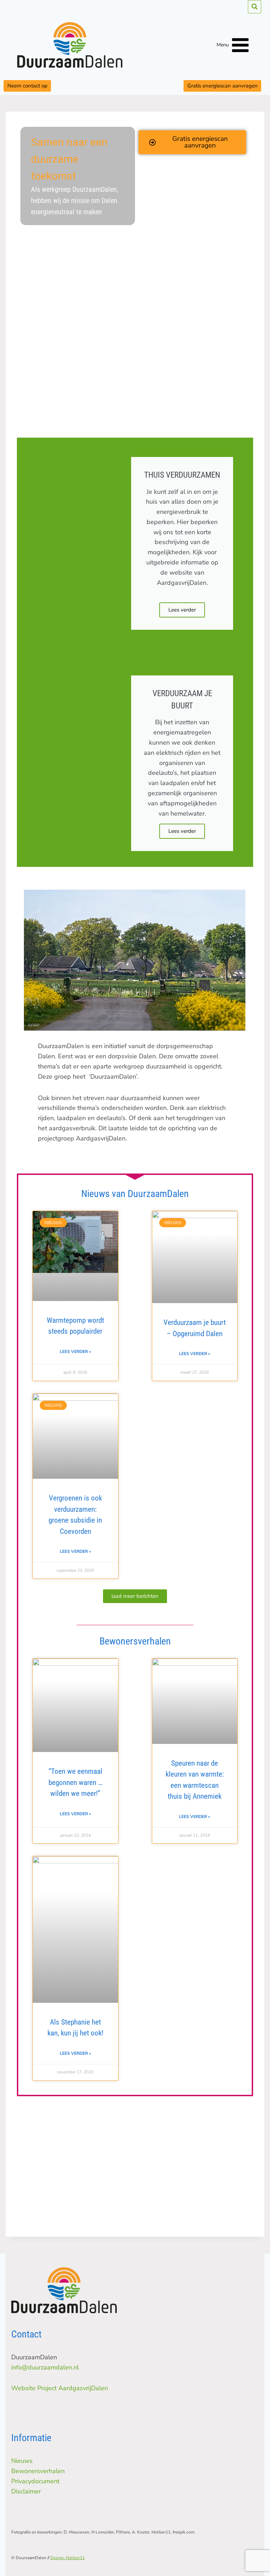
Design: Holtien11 (67, 2558)
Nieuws (22, 2461)
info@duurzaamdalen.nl (45, 2367)
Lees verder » (75, 1352)
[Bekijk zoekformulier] (255, 7)
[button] (135, 1596)
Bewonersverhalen (38, 2471)
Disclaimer (26, 2491)
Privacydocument (35, 2481)
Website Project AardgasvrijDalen (60, 2388)
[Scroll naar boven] (258, 2552)
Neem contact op (27, 86)
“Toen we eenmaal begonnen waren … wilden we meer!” (75, 1782)
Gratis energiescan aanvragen (223, 86)
